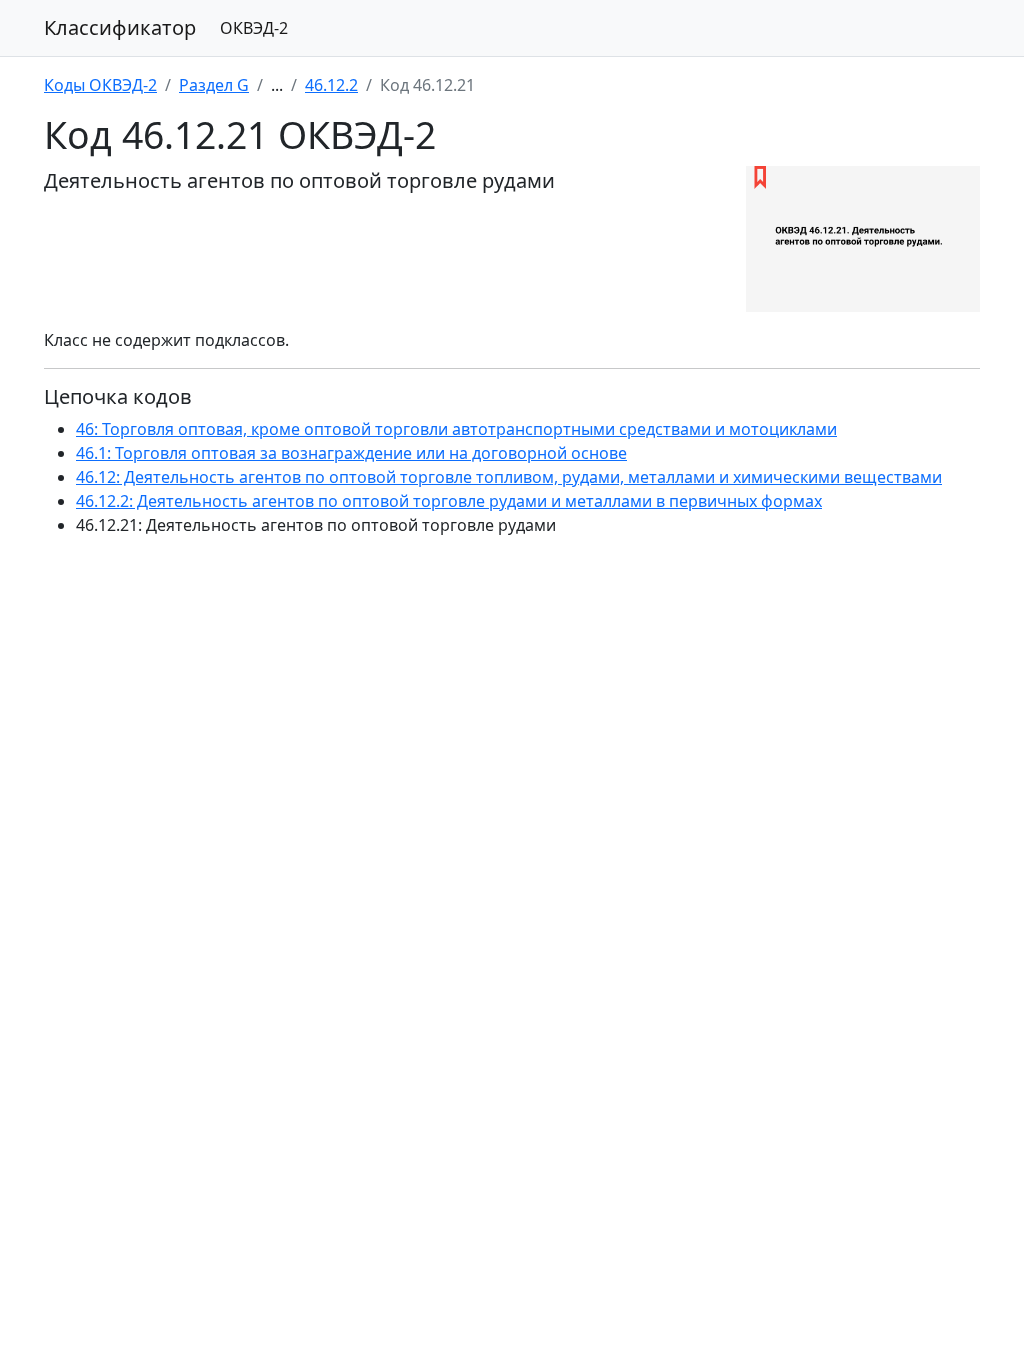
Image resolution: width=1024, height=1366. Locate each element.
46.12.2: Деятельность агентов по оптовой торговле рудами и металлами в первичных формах (449, 501)
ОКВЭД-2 (254, 28)
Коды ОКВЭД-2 (100, 85)
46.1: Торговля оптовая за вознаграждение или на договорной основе (351, 453)
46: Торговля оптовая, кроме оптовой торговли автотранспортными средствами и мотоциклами (456, 429)
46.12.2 (331, 85)
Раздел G (214, 85)
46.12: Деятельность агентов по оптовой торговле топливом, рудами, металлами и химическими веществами (509, 477)
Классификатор (120, 27)
